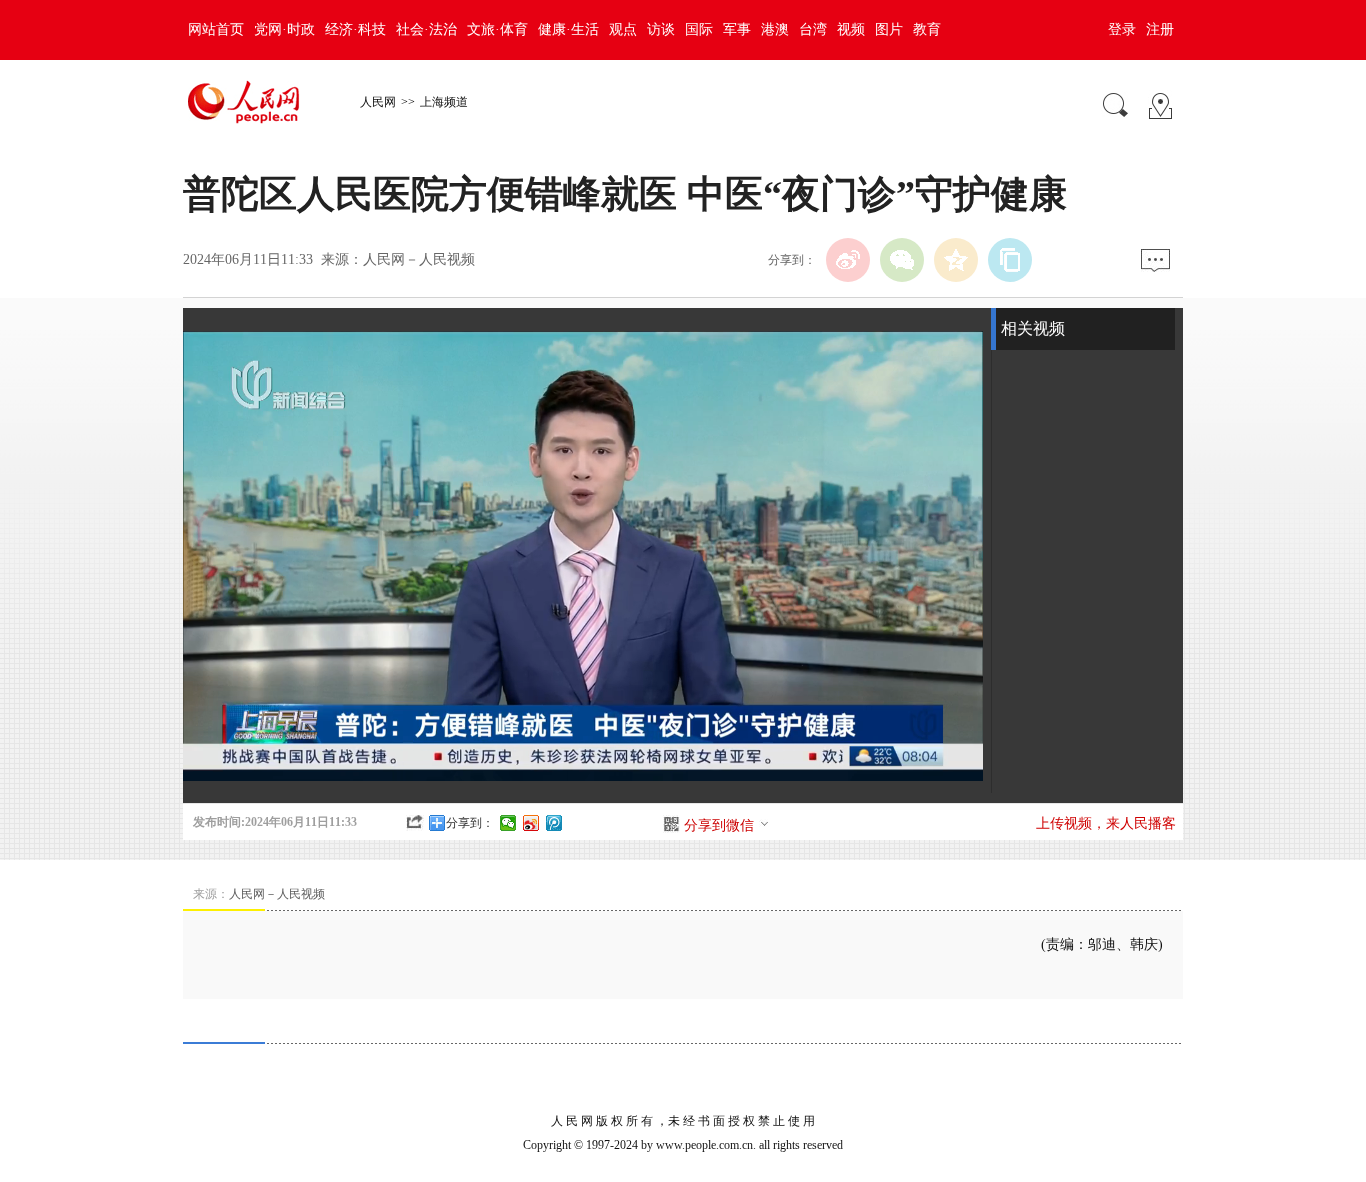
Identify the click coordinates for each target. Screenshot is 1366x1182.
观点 (623, 29)
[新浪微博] (848, 260)
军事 (737, 29)
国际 (699, 29)
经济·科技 (355, 29)
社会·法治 (426, 29)
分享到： (470, 823)
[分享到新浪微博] (531, 823)
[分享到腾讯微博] (554, 823)
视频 (851, 29)
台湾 (813, 29)
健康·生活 (568, 29)
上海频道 (444, 102)
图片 (889, 29)
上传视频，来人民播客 (1106, 823)
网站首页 (216, 29)
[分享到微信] (508, 823)
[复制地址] (1010, 260)
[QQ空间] (956, 260)
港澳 (775, 29)
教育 (927, 29)
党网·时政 (284, 29)
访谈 (661, 29)
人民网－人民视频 (419, 259)
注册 (1160, 29)
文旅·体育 (497, 29)
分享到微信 (719, 825)
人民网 (378, 102)
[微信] (902, 260)
